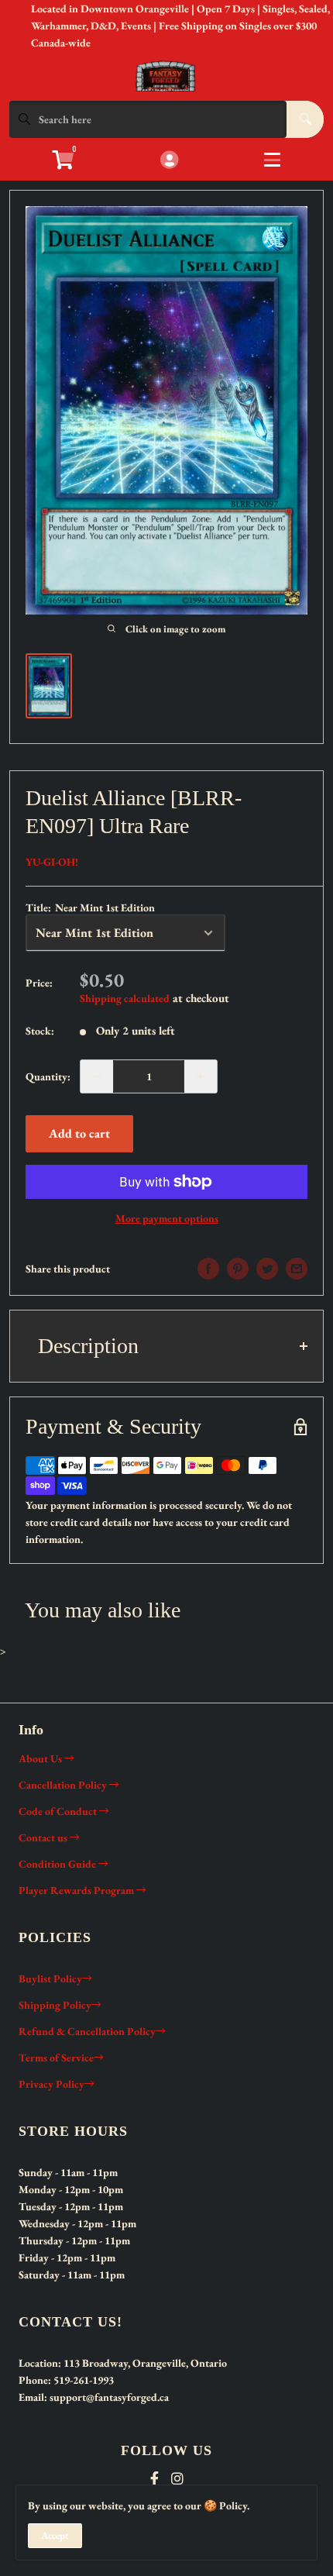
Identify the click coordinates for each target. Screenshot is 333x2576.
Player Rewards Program (77, 1890)
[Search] (305, 119)
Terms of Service (56, 2058)
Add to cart (79, 1133)
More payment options (167, 1218)
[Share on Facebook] (208, 1269)
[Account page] (169, 161)
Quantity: (48, 1076)
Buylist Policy (50, 1978)
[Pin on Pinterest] (238, 1269)
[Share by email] (297, 1269)
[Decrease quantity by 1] (97, 1076)
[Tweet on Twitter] (267, 1269)
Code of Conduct (59, 1811)
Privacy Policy (51, 2084)
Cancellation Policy (64, 1785)
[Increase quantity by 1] (201, 1076)
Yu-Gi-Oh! (52, 862)
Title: (90, 907)
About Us (41, 1758)
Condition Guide (58, 1864)
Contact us (44, 1837)
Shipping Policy (55, 2005)
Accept (55, 2535)
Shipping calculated (125, 998)
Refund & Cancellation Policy (87, 2031)
